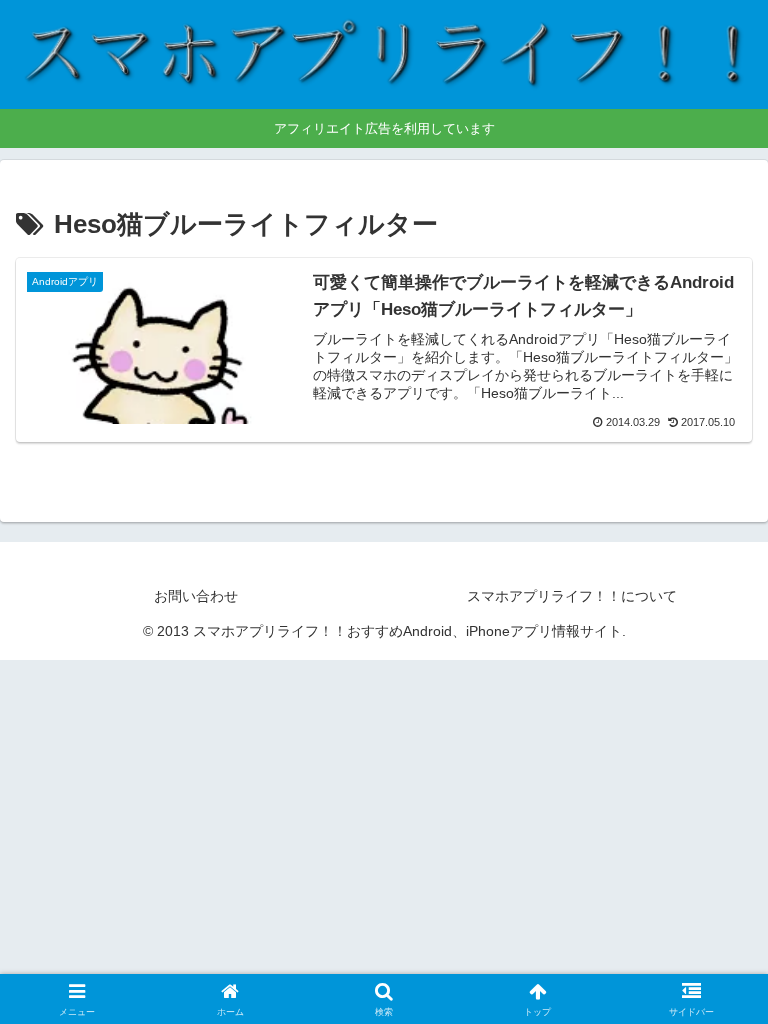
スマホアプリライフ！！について (572, 596)
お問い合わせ (196, 596)
